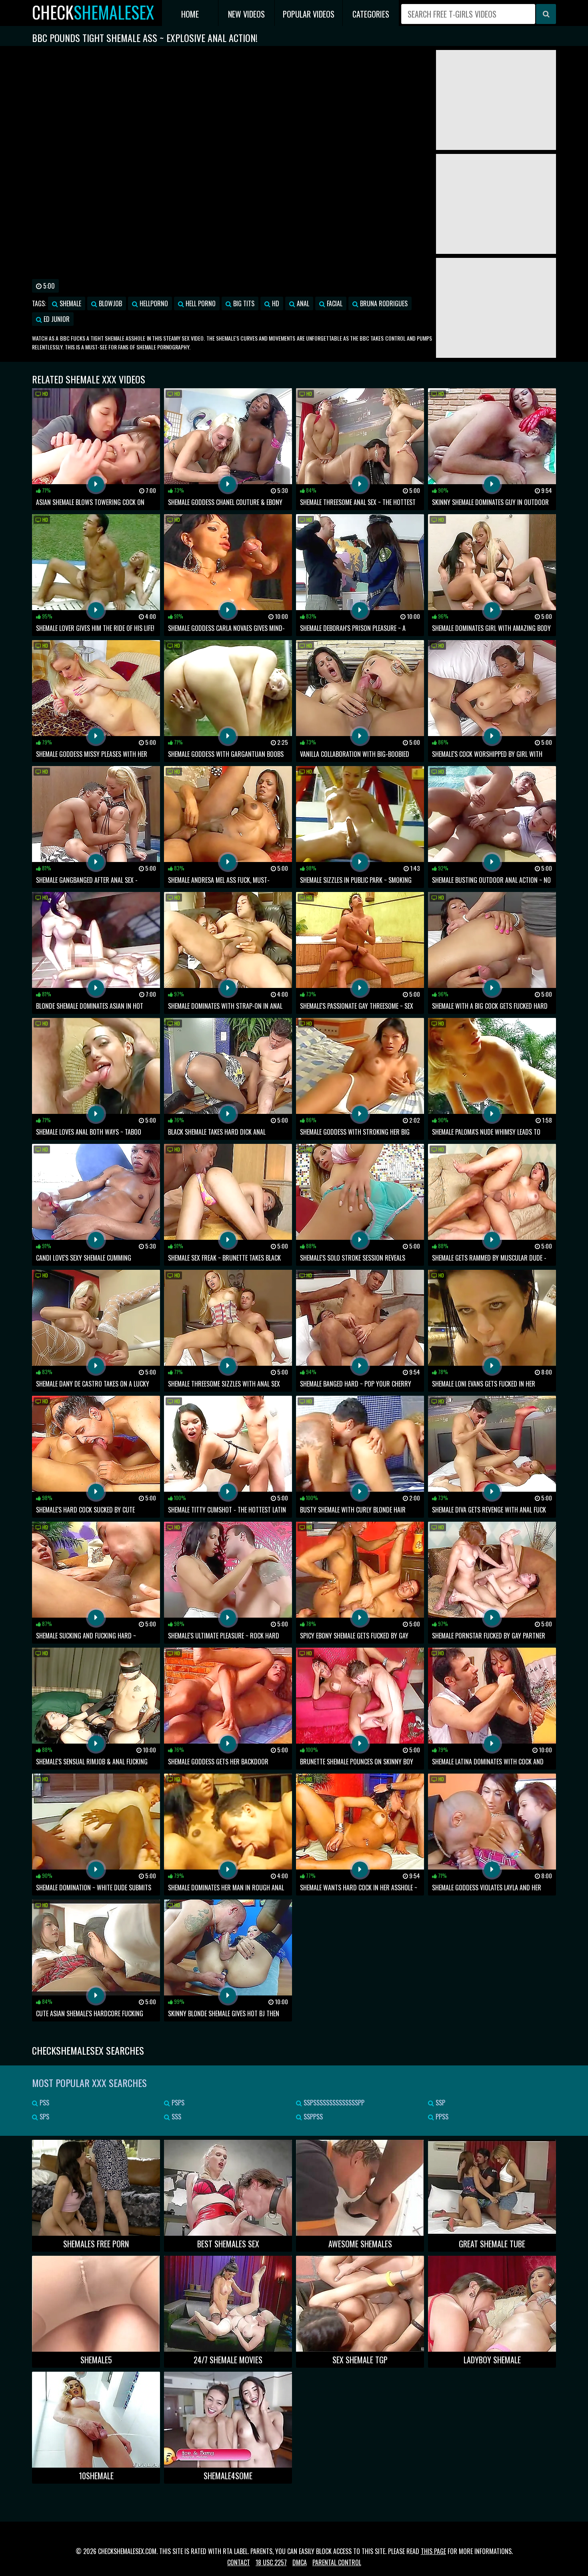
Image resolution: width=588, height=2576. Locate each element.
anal (302, 303)
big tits (243, 303)
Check (93, 12)
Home (190, 14)
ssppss (312, 2117)
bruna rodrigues (383, 303)
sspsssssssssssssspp (333, 2103)
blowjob (110, 303)
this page (433, 2551)
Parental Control (337, 2562)
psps (177, 2103)
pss (44, 2103)
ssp (440, 2103)
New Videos (246, 14)
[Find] (546, 14)
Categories (371, 14)
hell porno (200, 303)
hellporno (153, 303)
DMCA (300, 2562)
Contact (239, 2562)
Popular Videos (309, 14)
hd (275, 303)
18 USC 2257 (271, 2562)
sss (176, 2117)
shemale (70, 303)
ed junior (56, 319)
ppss (441, 2117)
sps (44, 2117)
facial (334, 303)
